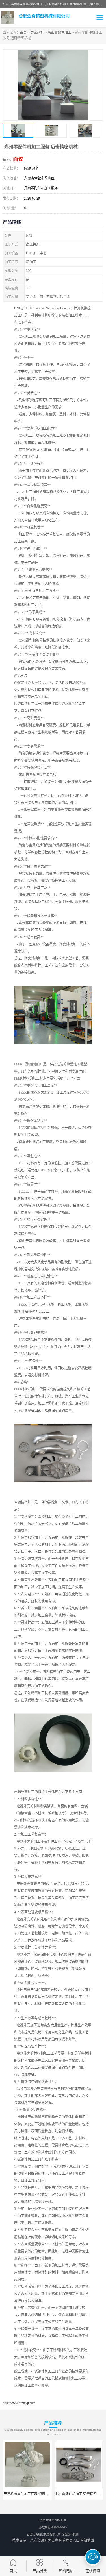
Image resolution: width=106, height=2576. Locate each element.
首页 (23, 33)
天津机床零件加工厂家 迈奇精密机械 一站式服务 (40, 2494)
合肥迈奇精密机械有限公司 (44, 2534)
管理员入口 (71, 2540)
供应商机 (37, 33)
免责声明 (55, 2540)
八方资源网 (39, 2540)
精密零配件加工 (59, 33)
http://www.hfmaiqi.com (19, 2403)
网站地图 (87, 2540)
